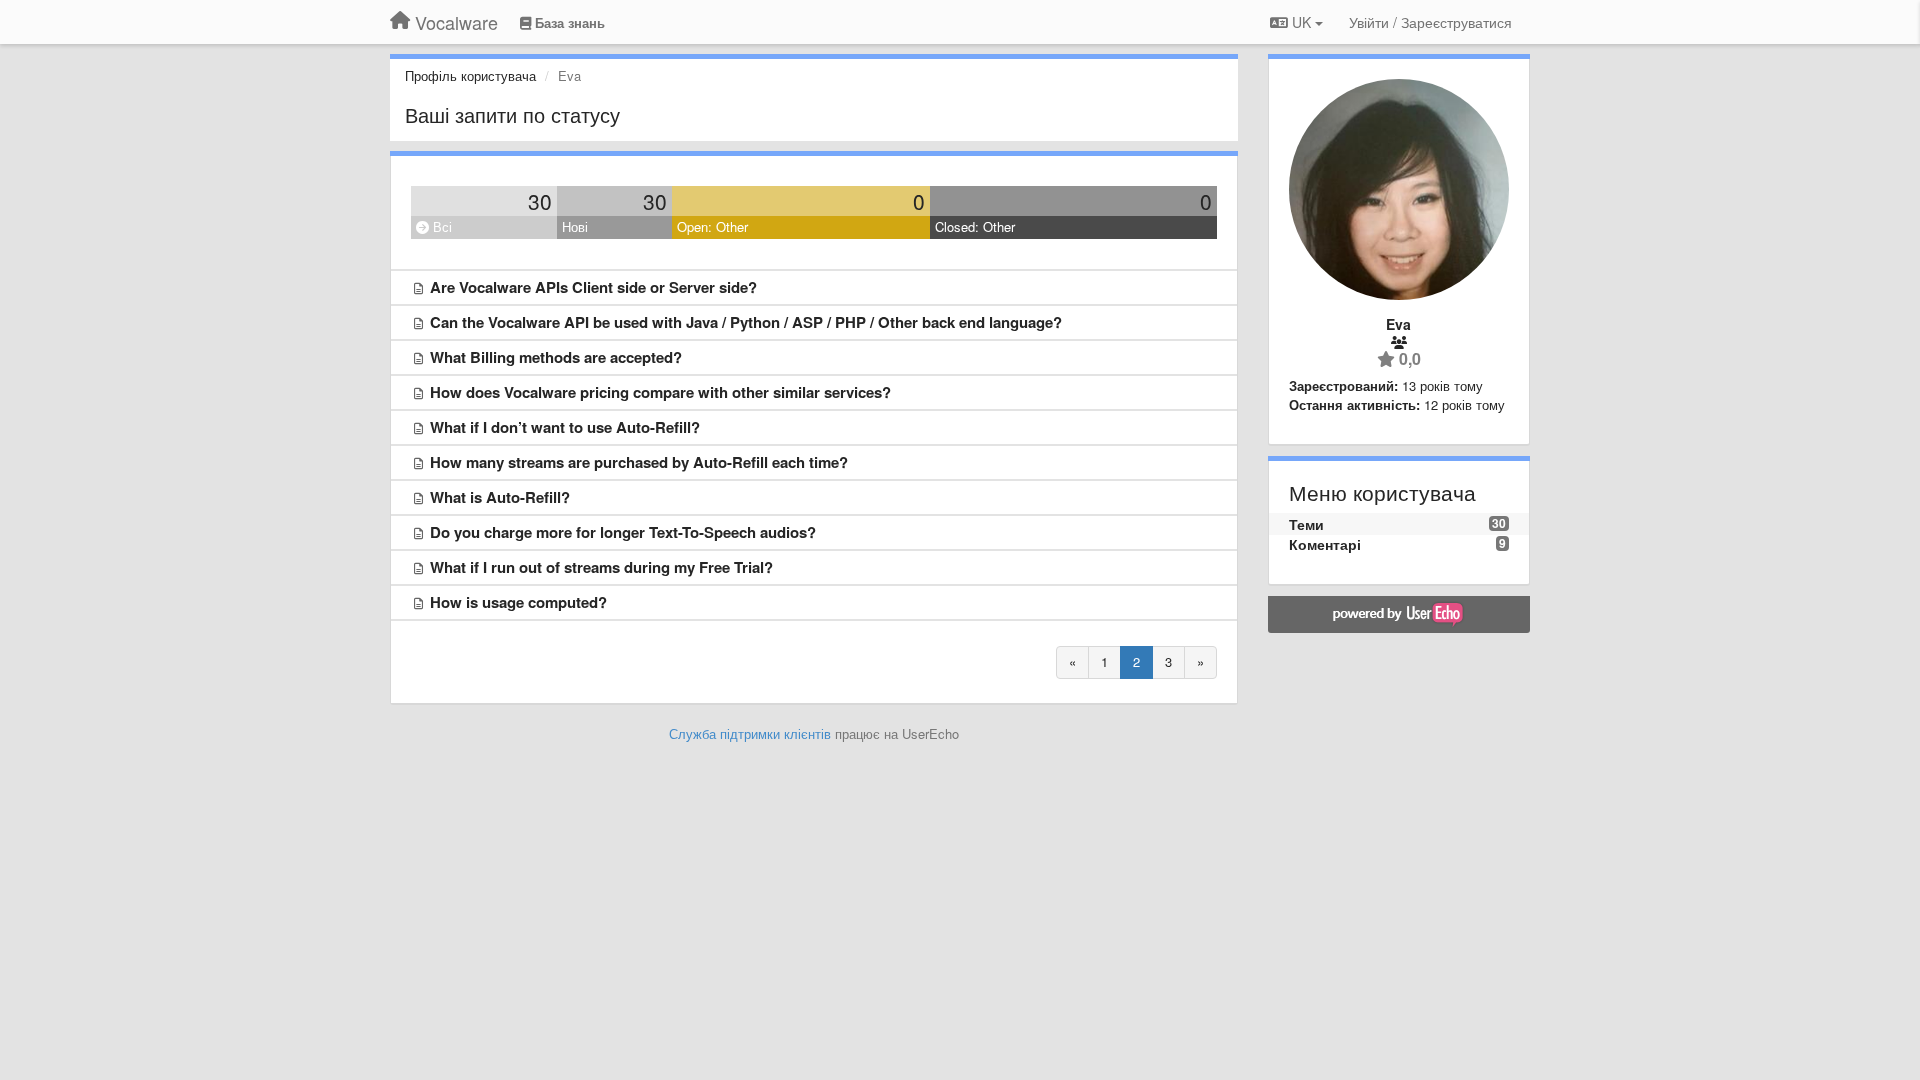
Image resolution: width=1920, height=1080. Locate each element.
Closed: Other (975, 226)
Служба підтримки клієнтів (750, 733)
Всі (440, 226)
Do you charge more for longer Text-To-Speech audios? (623, 532)
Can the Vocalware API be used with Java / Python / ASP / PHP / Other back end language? (746, 322)
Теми (1306, 524)
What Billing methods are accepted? (556, 357)
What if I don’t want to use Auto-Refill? (565, 427)
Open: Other (712, 226)
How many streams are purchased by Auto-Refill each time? (639, 462)
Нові (575, 226)
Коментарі (1325, 544)
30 (540, 201)
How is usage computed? (518, 602)
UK (1301, 22)
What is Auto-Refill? (500, 497)
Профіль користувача (470, 75)
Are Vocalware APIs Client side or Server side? (593, 287)
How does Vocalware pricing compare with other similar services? (660, 392)
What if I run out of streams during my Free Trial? (601, 567)
